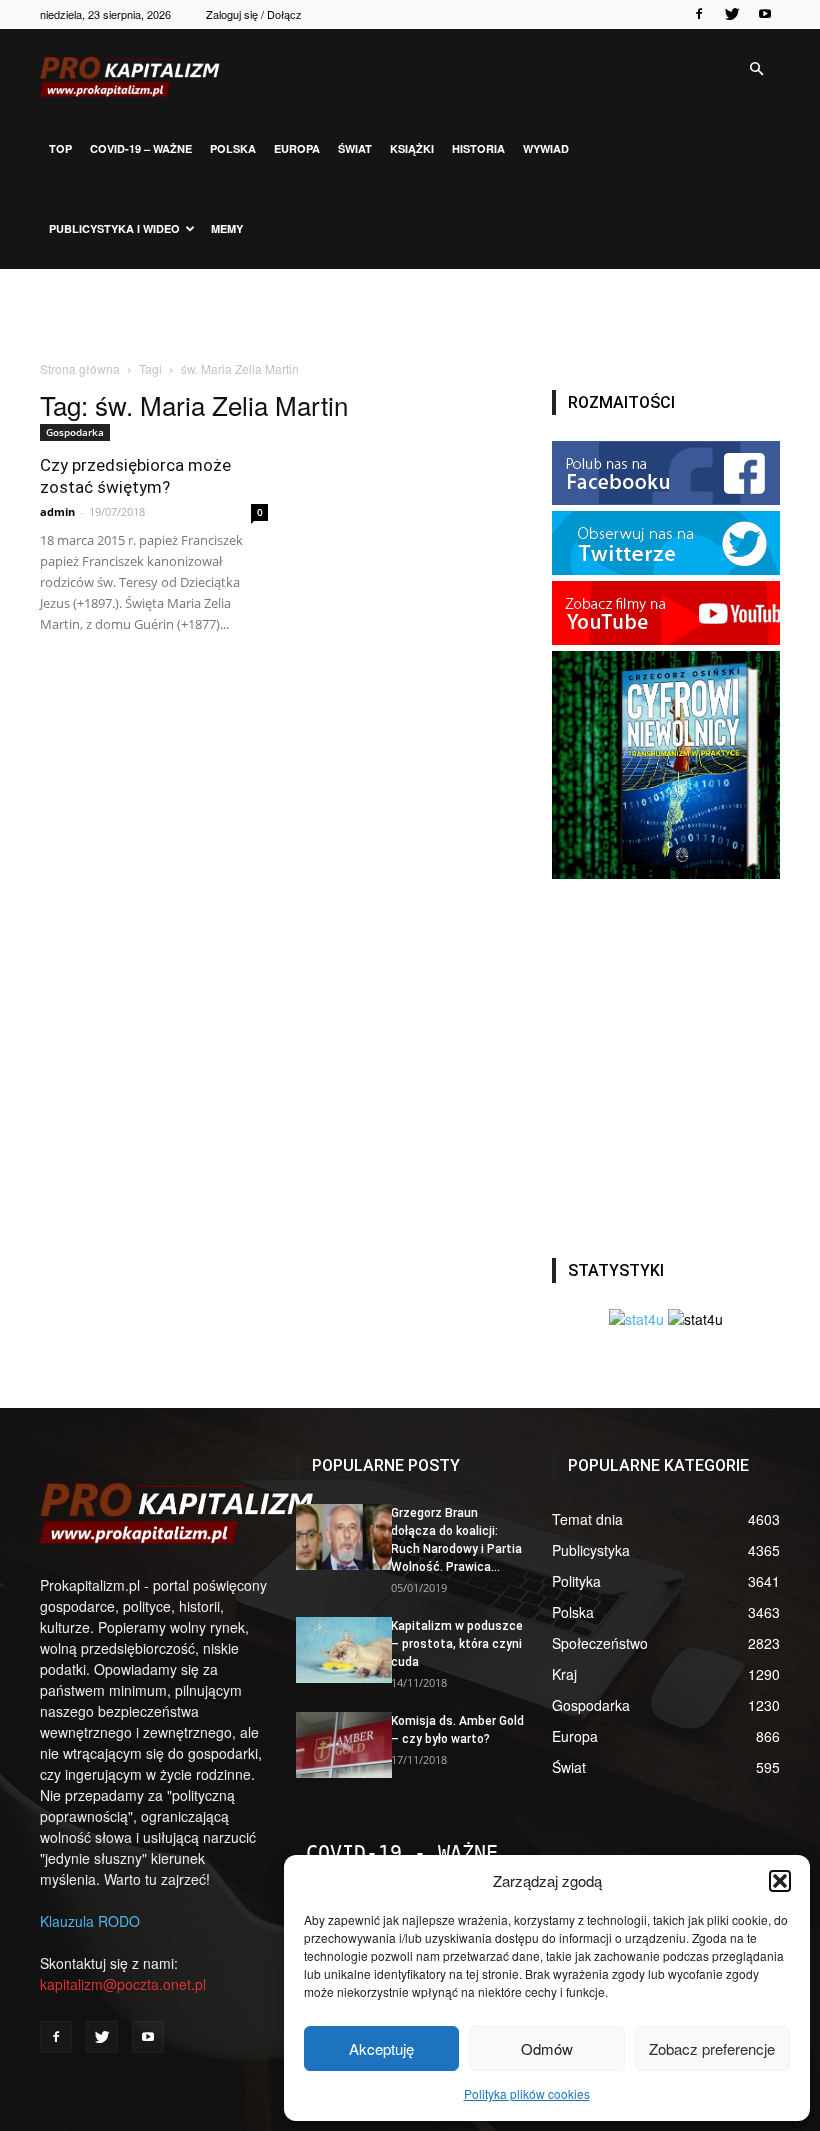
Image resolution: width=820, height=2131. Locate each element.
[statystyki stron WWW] (636, 1319)
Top (60, 148)
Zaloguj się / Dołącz (254, 14)
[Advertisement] (410, 313)
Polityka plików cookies (527, 2093)
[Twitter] (732, 14)
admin (57, 511)
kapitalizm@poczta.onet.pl (123, 1984)
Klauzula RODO (90, 1921)
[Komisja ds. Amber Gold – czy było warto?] (336, 1745)
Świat (355, 148)
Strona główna (80, 368)
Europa (297, 148)
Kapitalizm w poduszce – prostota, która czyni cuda (457, 1644)
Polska (233, 148)
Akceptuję (381, 2048)
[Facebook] (699, 14)
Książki (412, 148)
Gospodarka (75, 432)
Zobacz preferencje (712, 2048)
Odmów (547, 2048)
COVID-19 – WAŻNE (141, 148)
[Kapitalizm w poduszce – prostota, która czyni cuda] (336, 1650)
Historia (478, 148)
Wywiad (546, 148)
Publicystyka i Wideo (114, 228)
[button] (780, 1881)
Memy (227, 228)
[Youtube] (765, 14)
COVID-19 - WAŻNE (402, 1853)
